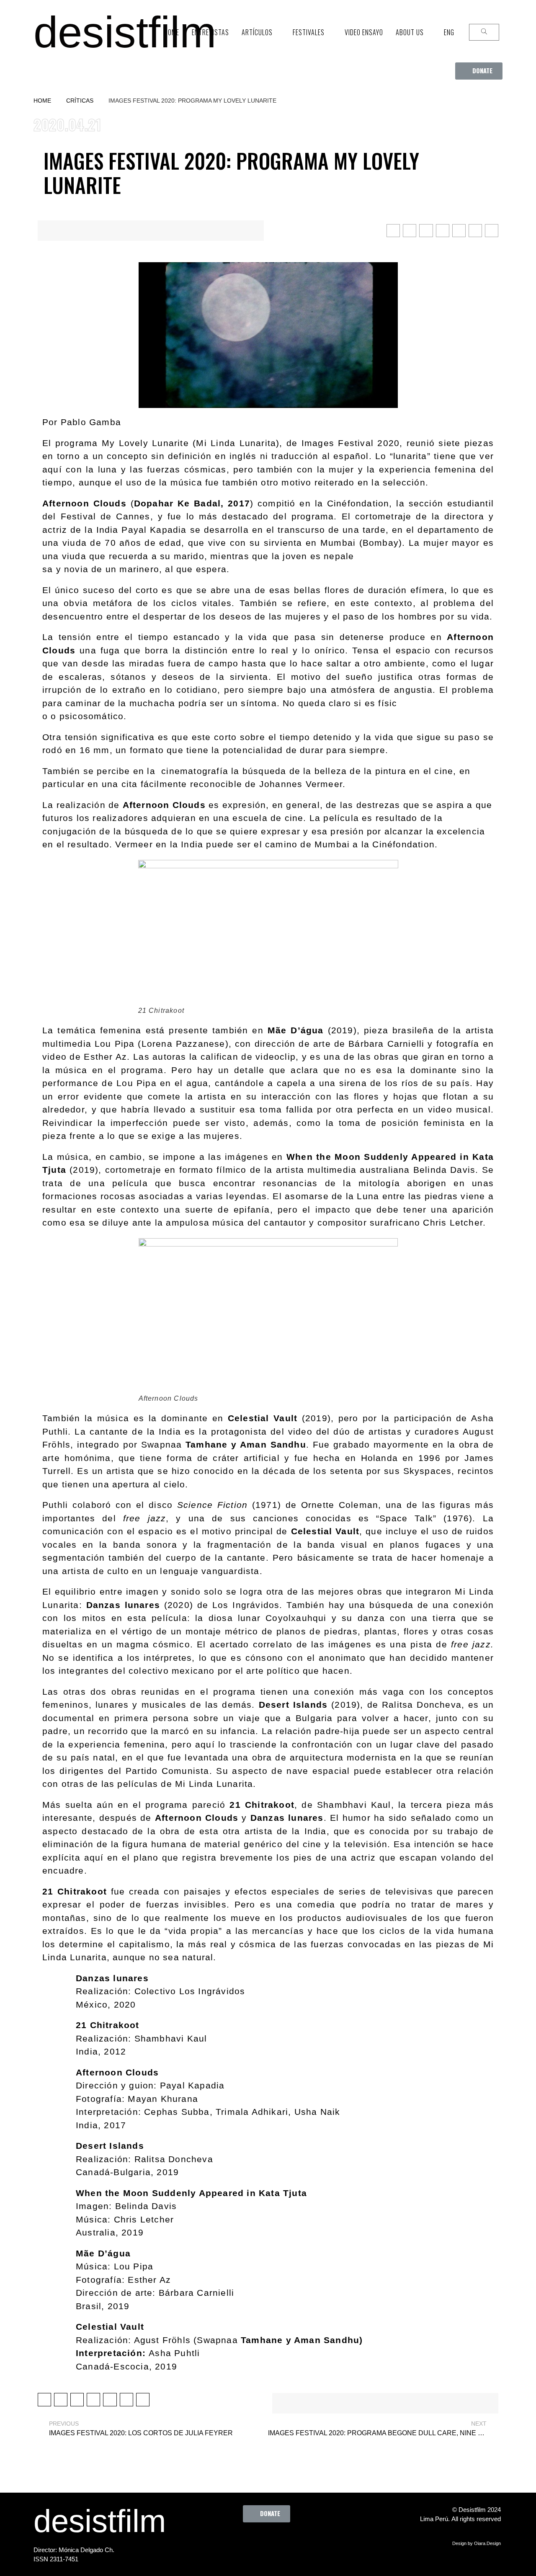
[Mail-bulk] (317, 2541)
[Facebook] (224, 2541)
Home (42, 101)
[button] (479, 71)
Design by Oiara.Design (477, 2543)
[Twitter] (247, 2541)
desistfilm (125, 32)
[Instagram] (271, 2541)
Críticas (80, 101)
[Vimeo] (294, 2541)
